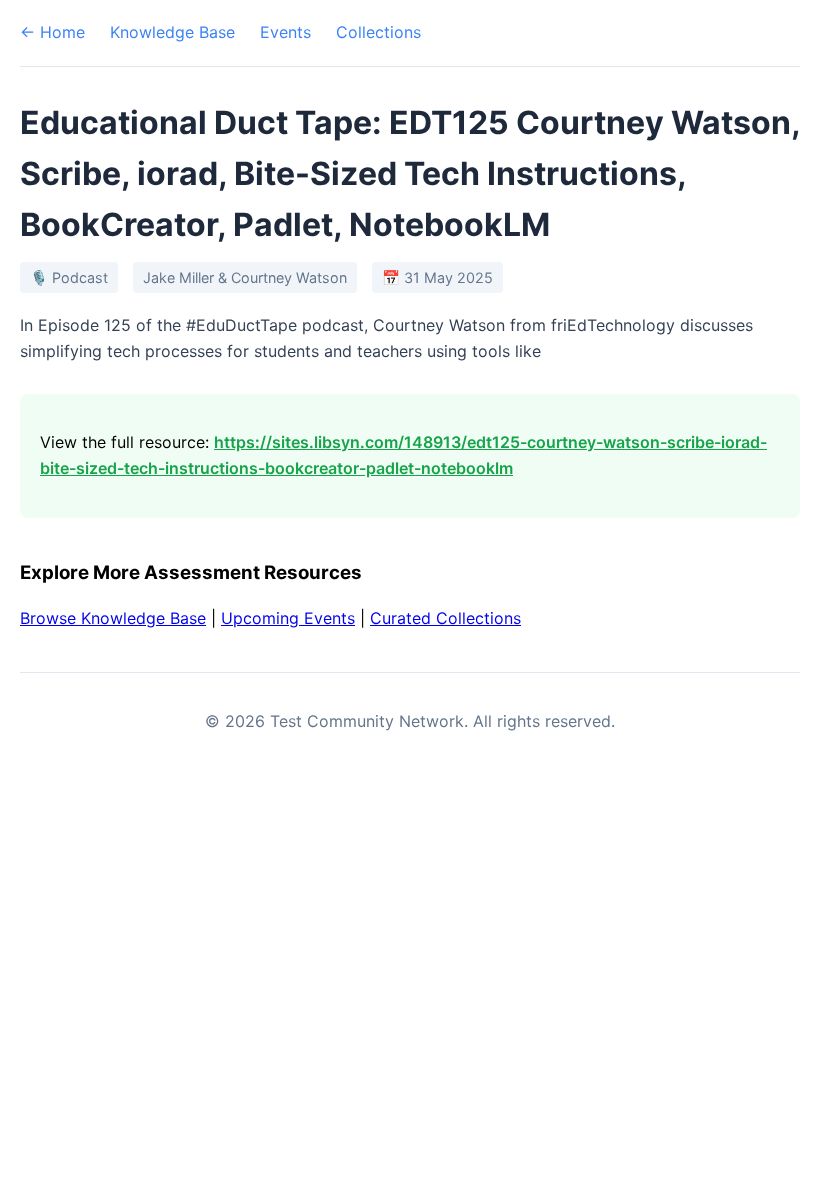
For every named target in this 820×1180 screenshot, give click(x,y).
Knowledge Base (172, 32)
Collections (378, 32)
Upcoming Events (288, 618)
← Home (52, 32)
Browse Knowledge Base (113, 618)
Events (285, 32)
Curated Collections (445, 618)
